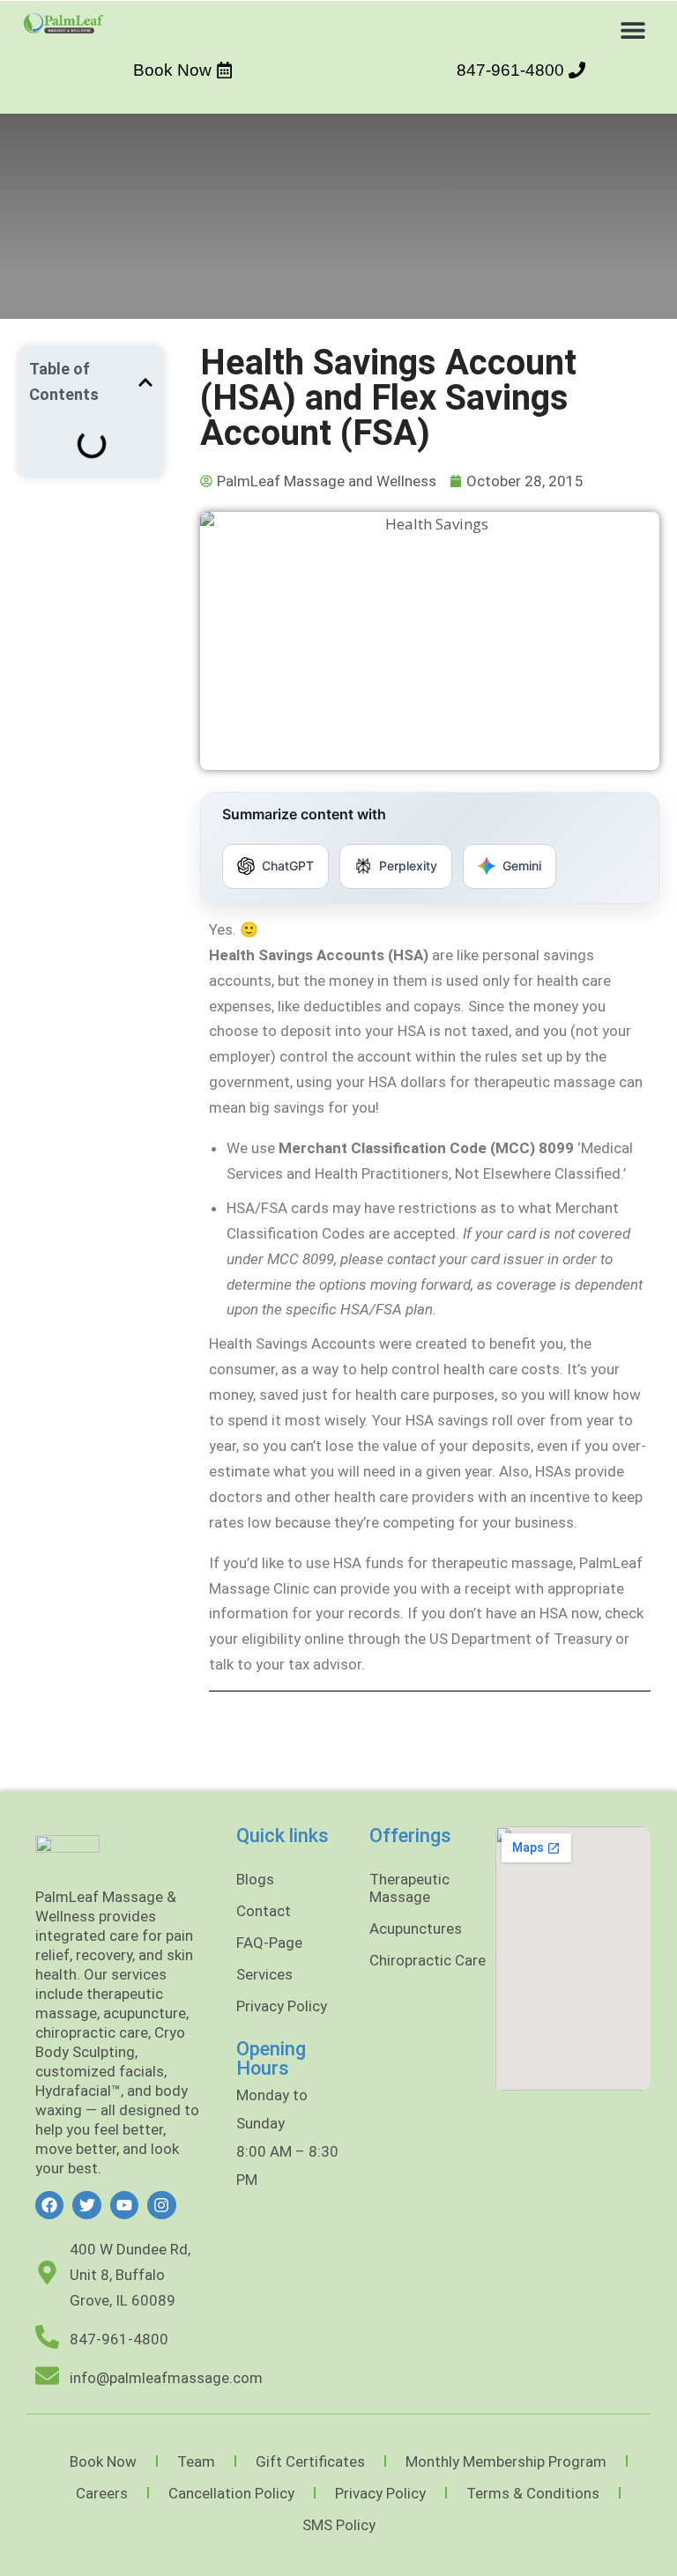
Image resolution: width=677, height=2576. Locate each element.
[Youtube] (124, 2205)
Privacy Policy (282, 2006)
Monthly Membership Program (506, 2461)
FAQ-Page (269, 1943)
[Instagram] (161, 2205)
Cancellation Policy (231, 2493)
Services (264, 1974)
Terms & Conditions (533, 2493)
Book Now (103, 2461)
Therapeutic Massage (409, 1888)
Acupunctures (416, 1928)
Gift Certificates (310, 2461)
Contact (264, 1911)
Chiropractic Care (428, 1960)
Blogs (255, 1879)
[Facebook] (49, 2205)
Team (196, 2461)
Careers (102, 2493)
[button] (633, 30)
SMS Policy (339, 2525)
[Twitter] (86, 2205)
